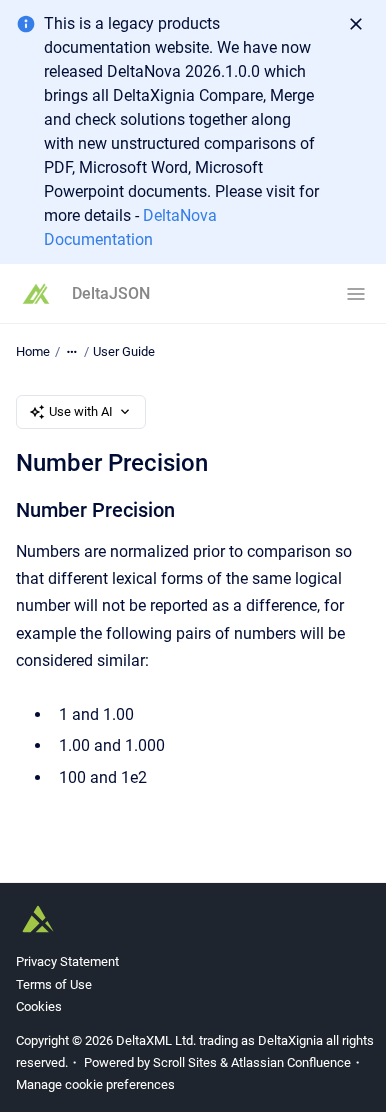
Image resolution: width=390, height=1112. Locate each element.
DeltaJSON (111, 293)
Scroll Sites (185, 1062)
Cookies (39, 1006)
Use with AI (81, 411)
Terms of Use (54, 984)
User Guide (124, 351)
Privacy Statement (67, 961)
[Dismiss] (356, 24)
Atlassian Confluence (291, 1062)
